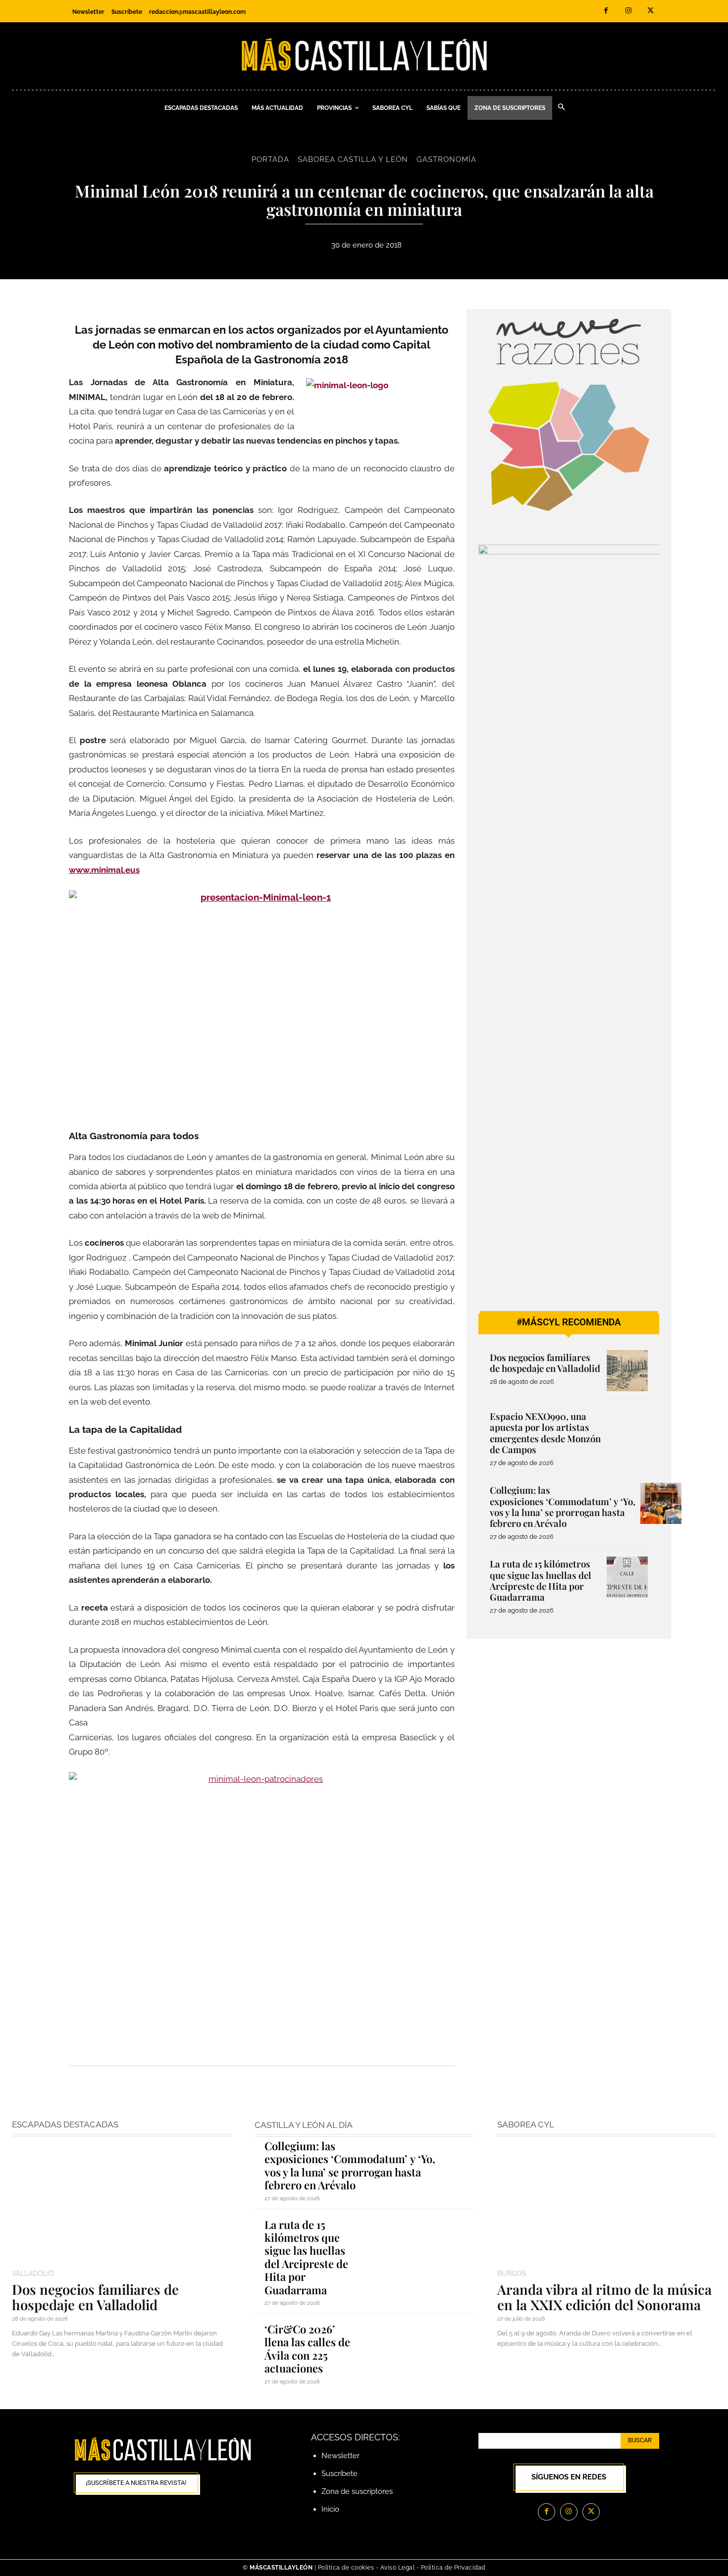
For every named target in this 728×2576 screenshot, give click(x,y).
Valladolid (33, 2273)
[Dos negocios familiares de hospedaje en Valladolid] (627, 1371)
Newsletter (340, 2456)
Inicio (330, 2509)
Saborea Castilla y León (353, 159)
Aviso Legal (398, 2568)
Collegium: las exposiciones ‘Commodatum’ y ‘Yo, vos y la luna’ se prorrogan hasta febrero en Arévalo (563, 1507)
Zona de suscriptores (357, 2491)
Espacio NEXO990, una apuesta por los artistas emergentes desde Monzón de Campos (545, 1433)
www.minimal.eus (104, 870)
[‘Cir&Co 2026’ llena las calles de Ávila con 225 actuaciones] (419, 2344)
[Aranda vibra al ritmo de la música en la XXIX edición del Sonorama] (607, 2204)
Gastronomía (446, 159)
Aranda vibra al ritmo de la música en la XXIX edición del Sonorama (604, 2297)
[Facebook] (606, 11)
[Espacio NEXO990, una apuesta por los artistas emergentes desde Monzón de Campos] (627, 1430)
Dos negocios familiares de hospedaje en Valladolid (545, 1363)
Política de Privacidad (453, 2568)
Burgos (512, 2273)
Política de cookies (346, 2568)
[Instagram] (628, 11)
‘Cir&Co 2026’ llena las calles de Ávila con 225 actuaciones (307, 2349)
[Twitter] (650, 11)
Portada (270, 159)
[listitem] (517, 445)
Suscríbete (339, 2474)
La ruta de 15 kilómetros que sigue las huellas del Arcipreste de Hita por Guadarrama (541, 1580)
